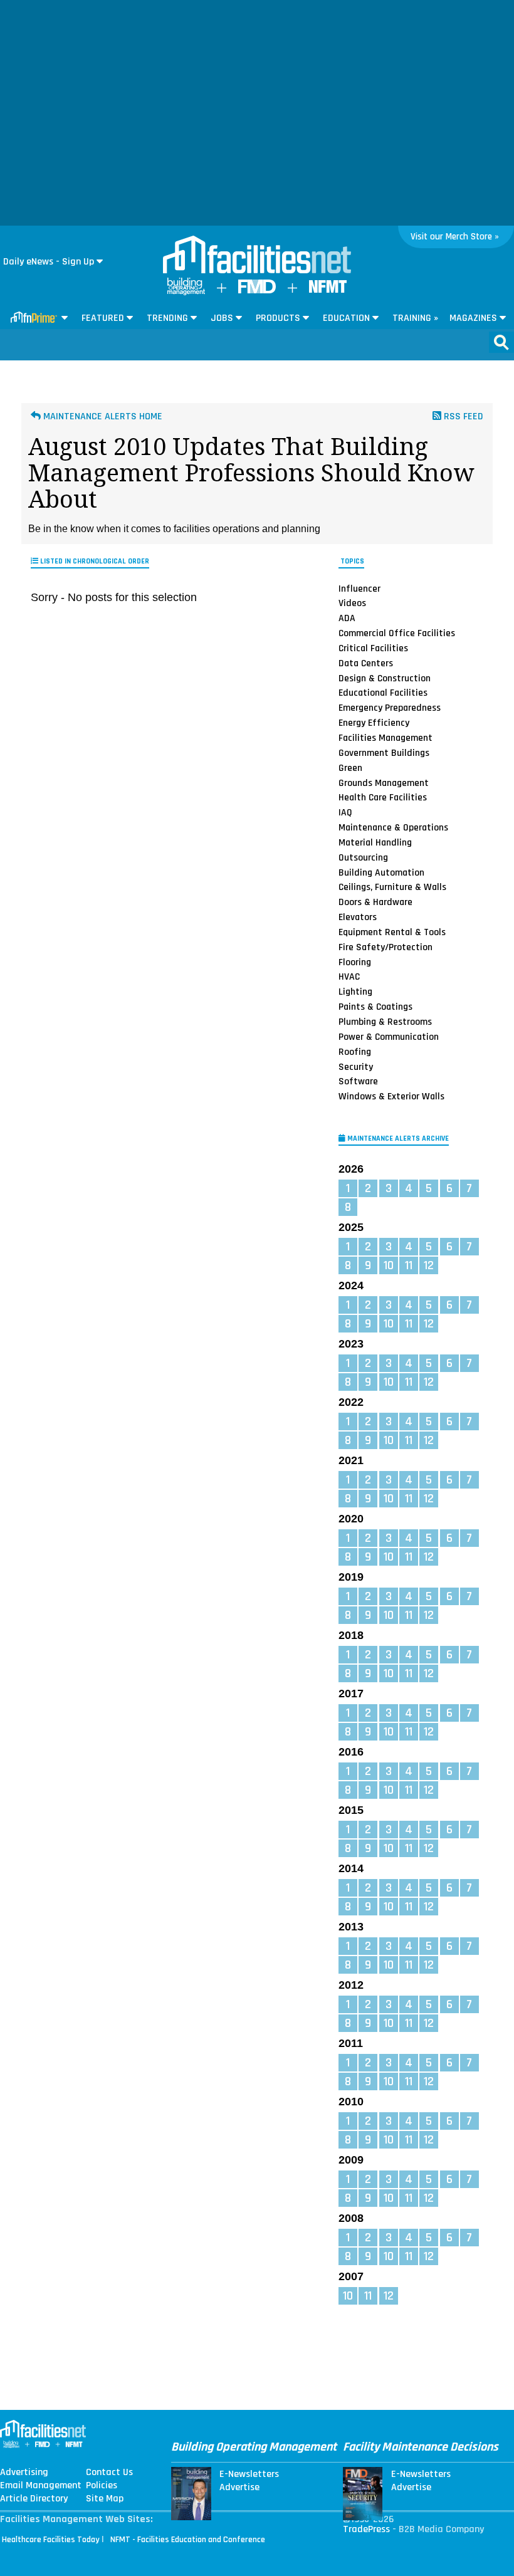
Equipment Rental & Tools (392, 932)
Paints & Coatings (375, 1007)
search (501, 342)
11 (409, 1265)
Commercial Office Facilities (397, 633)
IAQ (345, 812)
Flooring (355, 962)
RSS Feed (462, 416)
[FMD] (257, 291)
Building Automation (381, 872)
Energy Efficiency (374, 723)
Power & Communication (389, 1037)
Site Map (105, 2499)
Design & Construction (385, 678)
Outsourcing (363, 857)
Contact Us (109, 2473)
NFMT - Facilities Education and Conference (188, 2540)
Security (356, 1066)
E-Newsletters (249, 2474)
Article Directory (34, 2499)
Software (358, 1081)
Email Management (41, 2486)
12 (429, 1265)
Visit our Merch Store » (455, 237)
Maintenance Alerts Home (102, 416)
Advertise (239, 2488)
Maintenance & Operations (393, 827)
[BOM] (186, 292)
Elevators (358, 917)
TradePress (366, 2529)
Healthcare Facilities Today (51, 2540)
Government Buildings (384, 753)
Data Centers (366, 663)
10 (389, 1265)
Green (350, 768)
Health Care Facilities (383, 797)
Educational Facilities (383, 693)
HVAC (349, 976)
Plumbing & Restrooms (385, 1022)
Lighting (355, 992)
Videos (352, 603)
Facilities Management (385, 738)
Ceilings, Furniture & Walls (392, 887)
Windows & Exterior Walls (391, 1096)
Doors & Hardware (375, 902)
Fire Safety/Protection (385, 947)
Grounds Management (384, 782)
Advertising (24, 2473)
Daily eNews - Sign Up (49, 262)
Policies (102, 2486)
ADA (347, 618)
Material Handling (375, 842)
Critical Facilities (373, 648)
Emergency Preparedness (390, 708)
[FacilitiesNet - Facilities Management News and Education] (257, 256)
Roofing (355, 1052)
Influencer (359, 588)
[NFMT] (328, 290)
